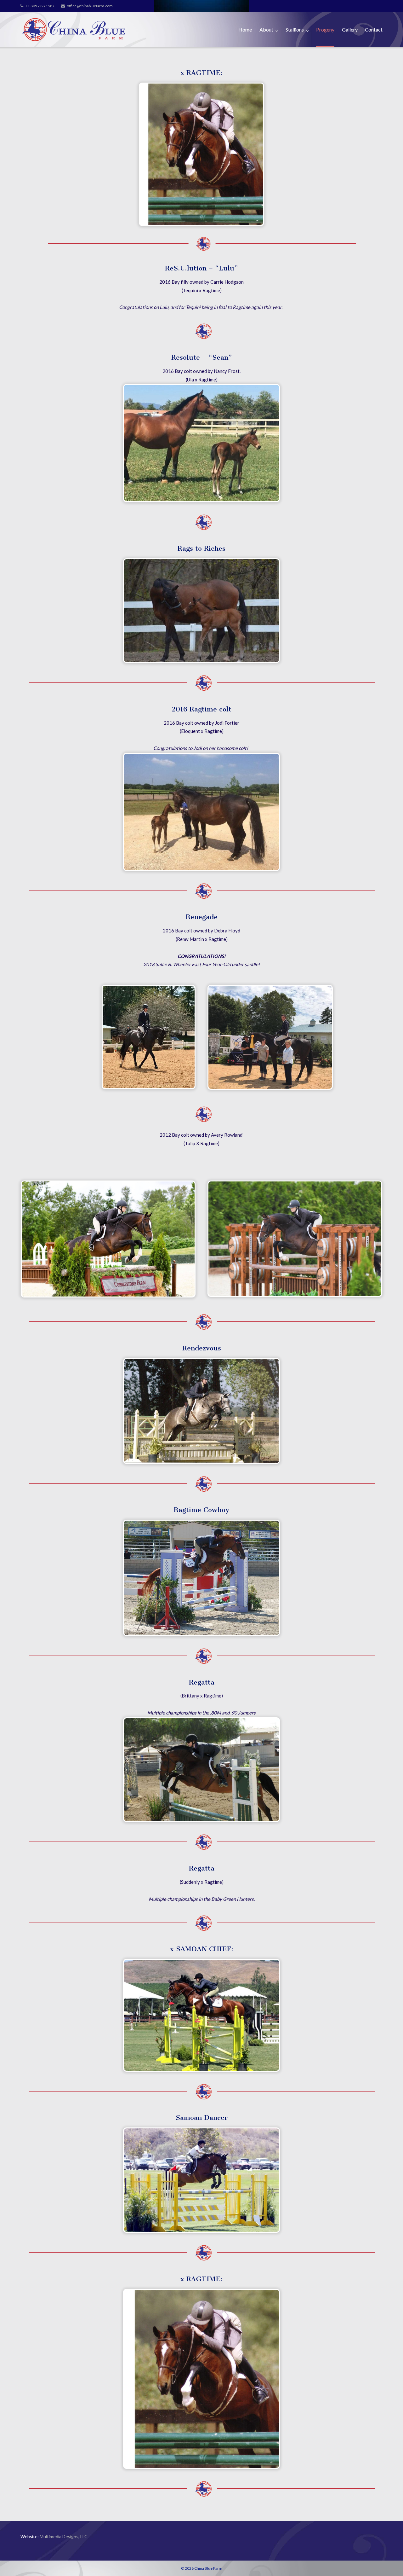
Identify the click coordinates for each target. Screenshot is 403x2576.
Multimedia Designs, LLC (64, 2536)
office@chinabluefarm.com (90, 6)
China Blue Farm (208, 2568)
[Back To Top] (387, 2561)
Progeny (325, 29)
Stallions (295, 29)
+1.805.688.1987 (40, 6)
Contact (374, 29)
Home (245, 29)
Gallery (350, 29)
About (266, 29)
